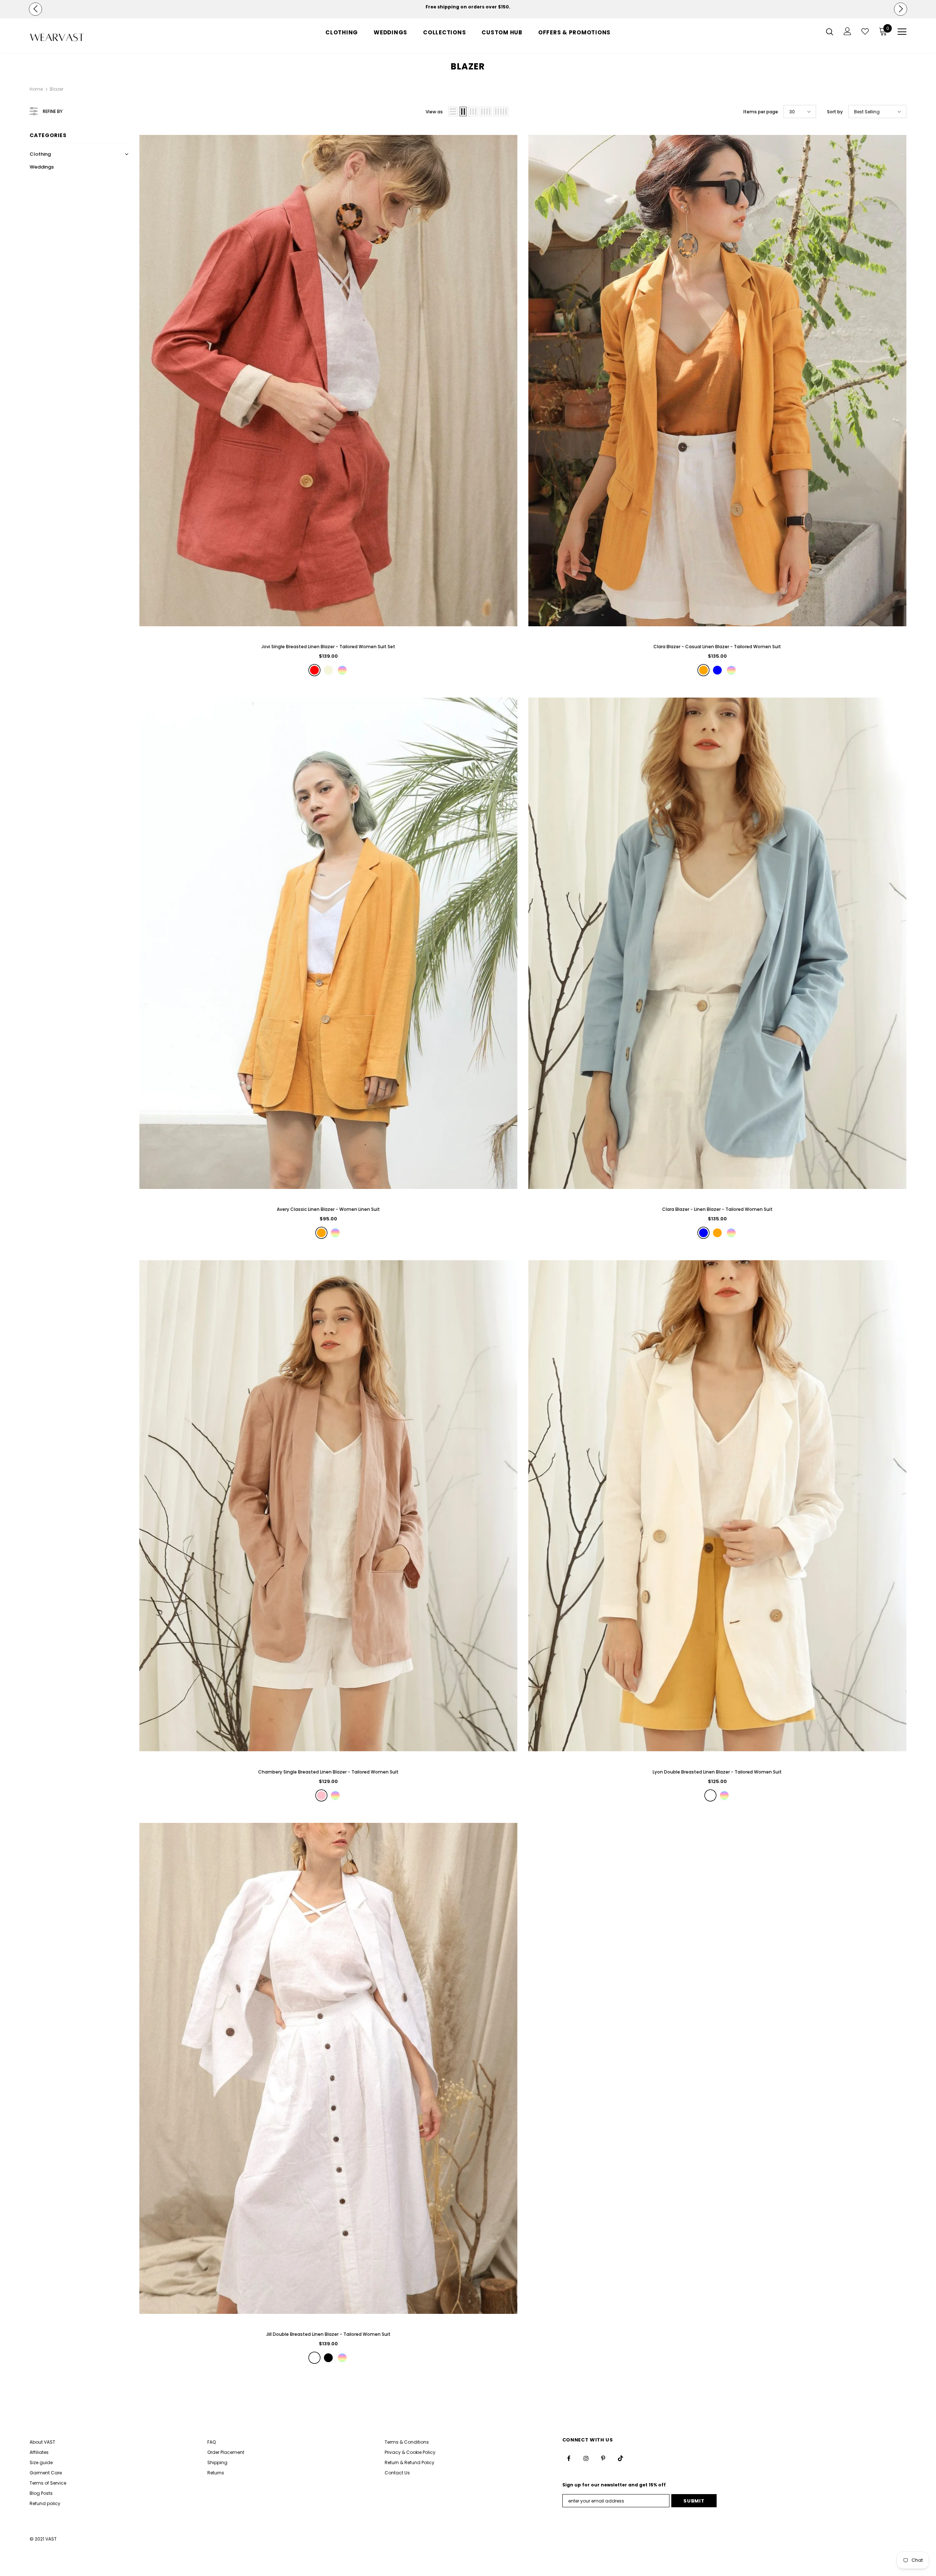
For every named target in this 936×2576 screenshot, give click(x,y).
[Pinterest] (541, 1328)
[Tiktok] (556, 1328)
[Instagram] (526, 1328)
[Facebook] (512, 1328)
